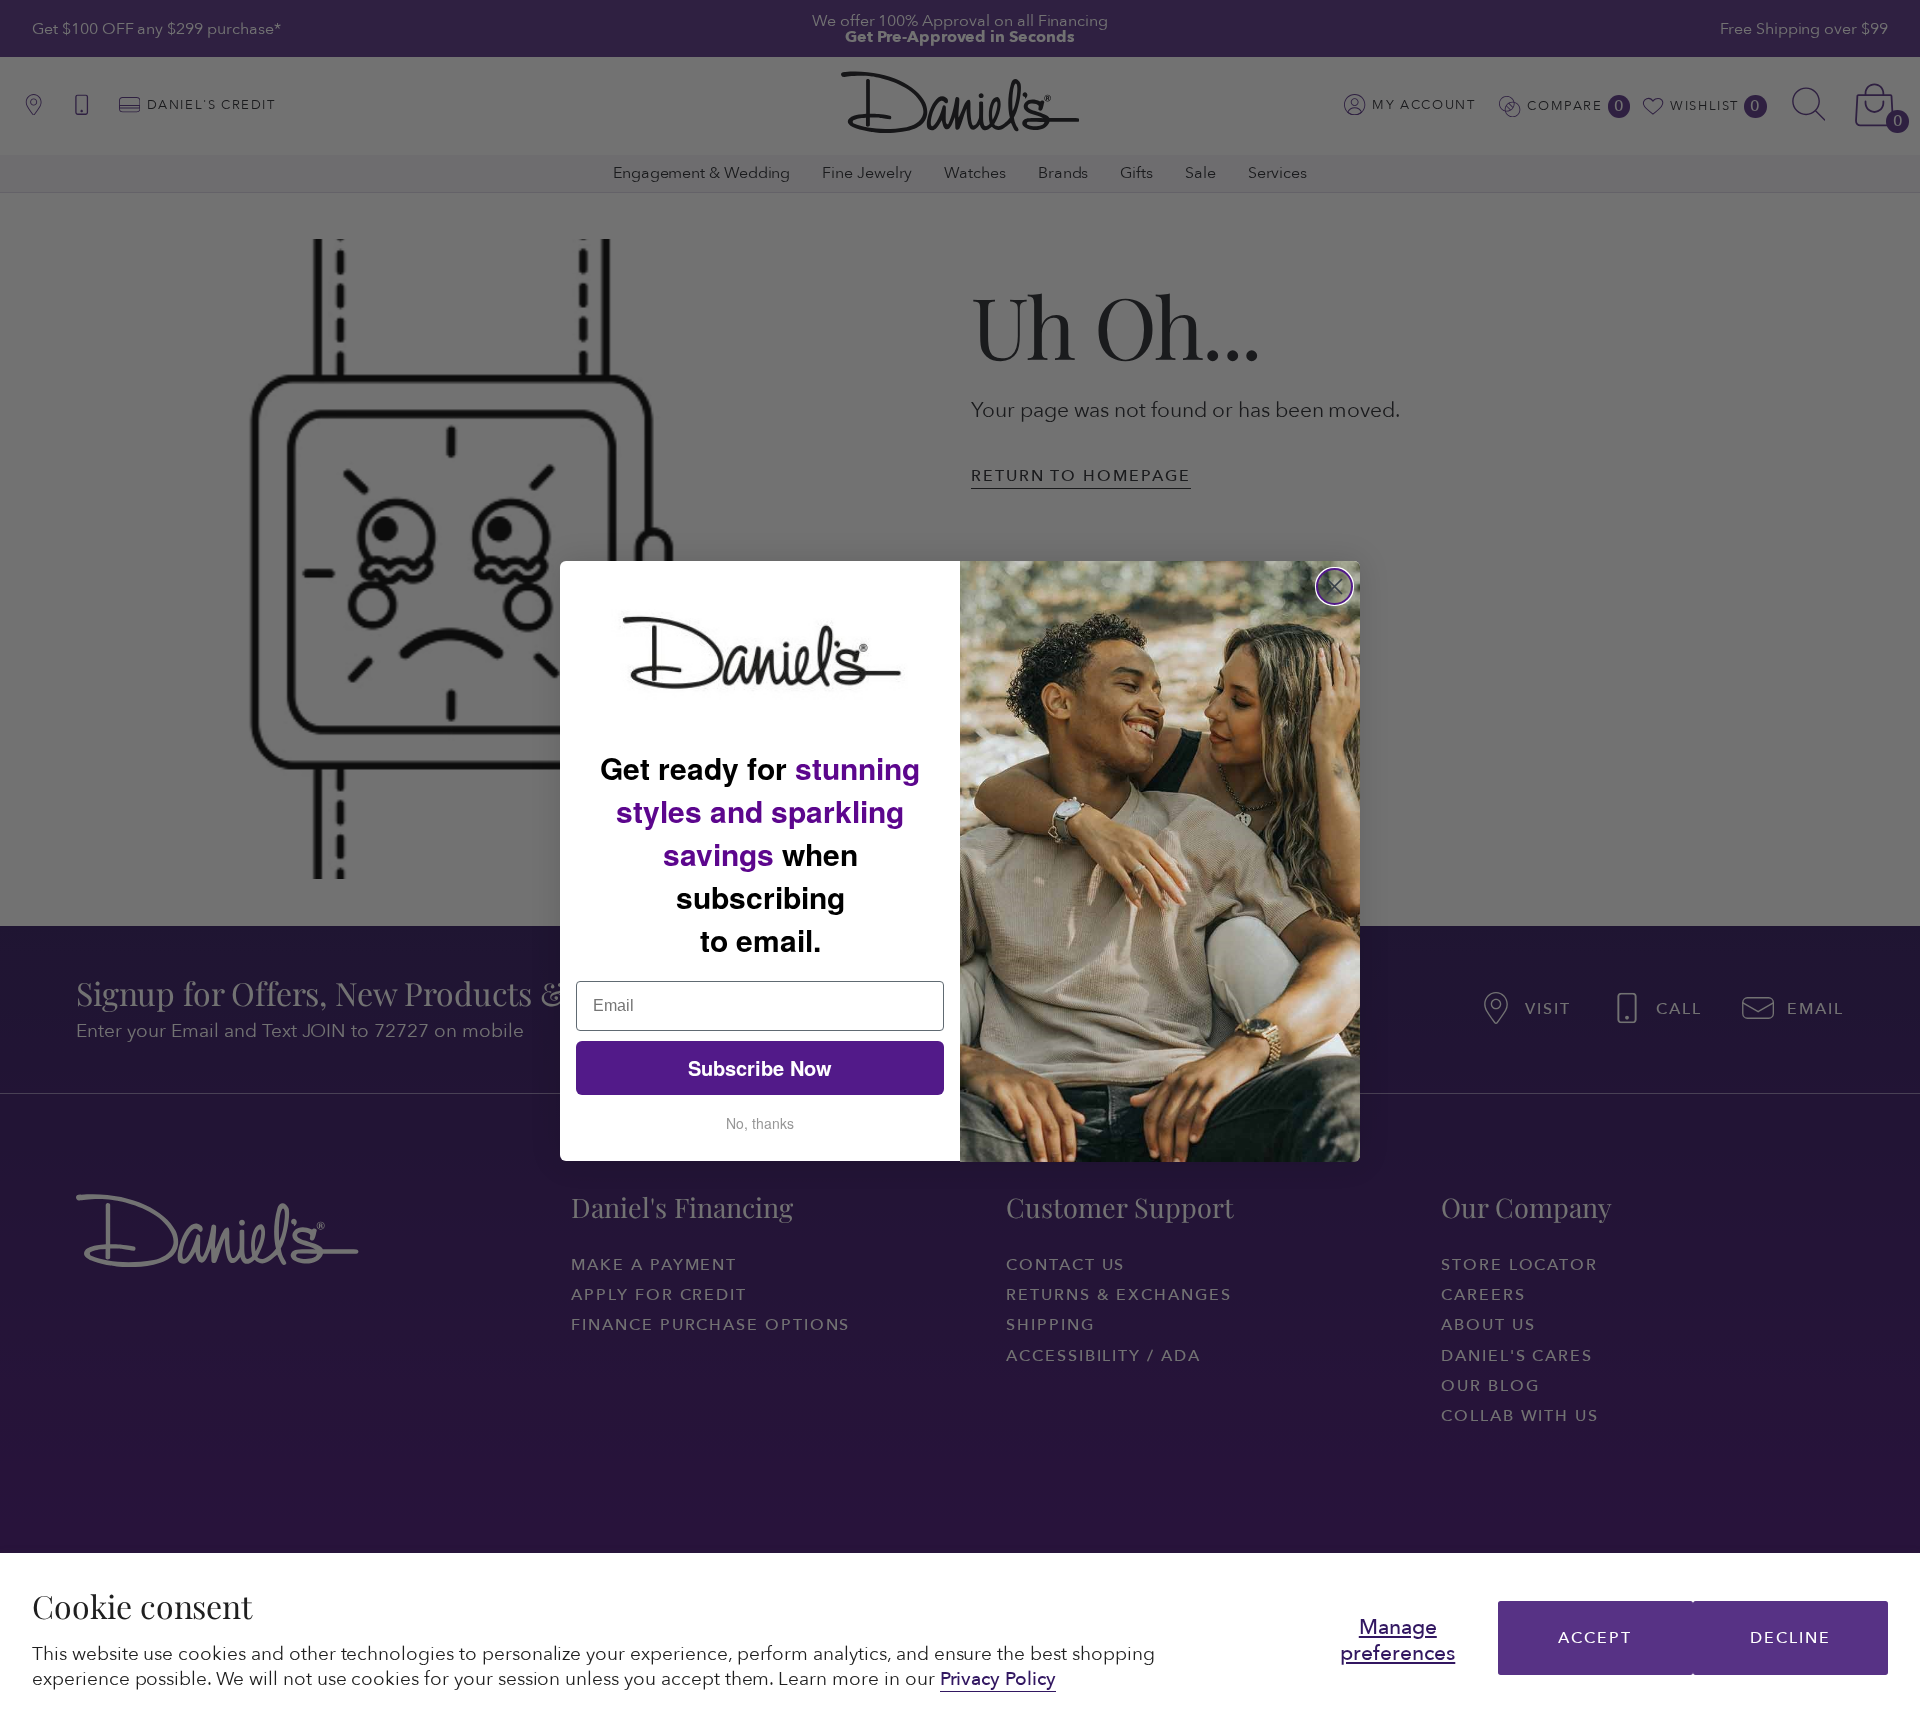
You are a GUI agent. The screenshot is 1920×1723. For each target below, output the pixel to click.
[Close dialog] (1334, 586)
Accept (1595, 1638)
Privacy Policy (998, 1679)
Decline (1790, 1638)
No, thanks (760, 1124)
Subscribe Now (760, 1068)
